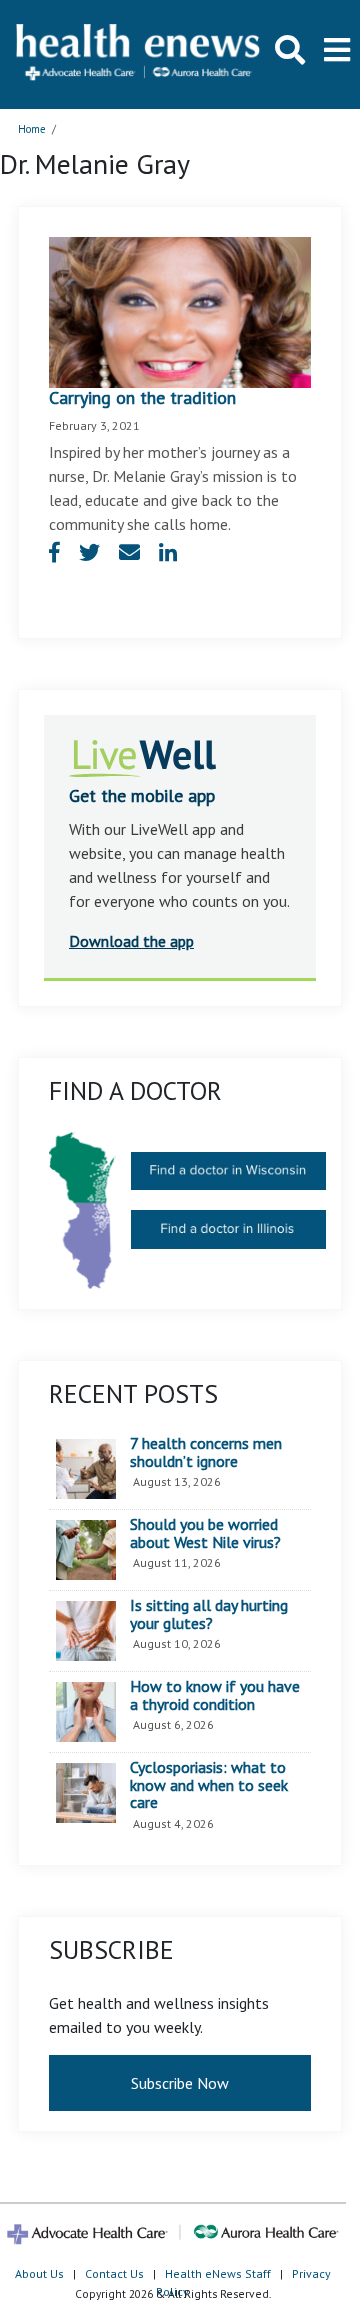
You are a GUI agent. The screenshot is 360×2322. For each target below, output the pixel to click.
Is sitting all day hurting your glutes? (209, 1614)
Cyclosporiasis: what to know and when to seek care (209, 1785)
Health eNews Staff (218, 2273)
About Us (39, 2273)
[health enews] (139, 54)
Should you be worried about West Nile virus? (205, 1533)
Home (32, 129)
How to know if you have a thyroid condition (215, 1695)
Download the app (131, 941)
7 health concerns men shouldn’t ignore (206, 1452)
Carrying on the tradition (142, 397)
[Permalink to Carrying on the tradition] (180, 311)
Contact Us (114, 2273)
